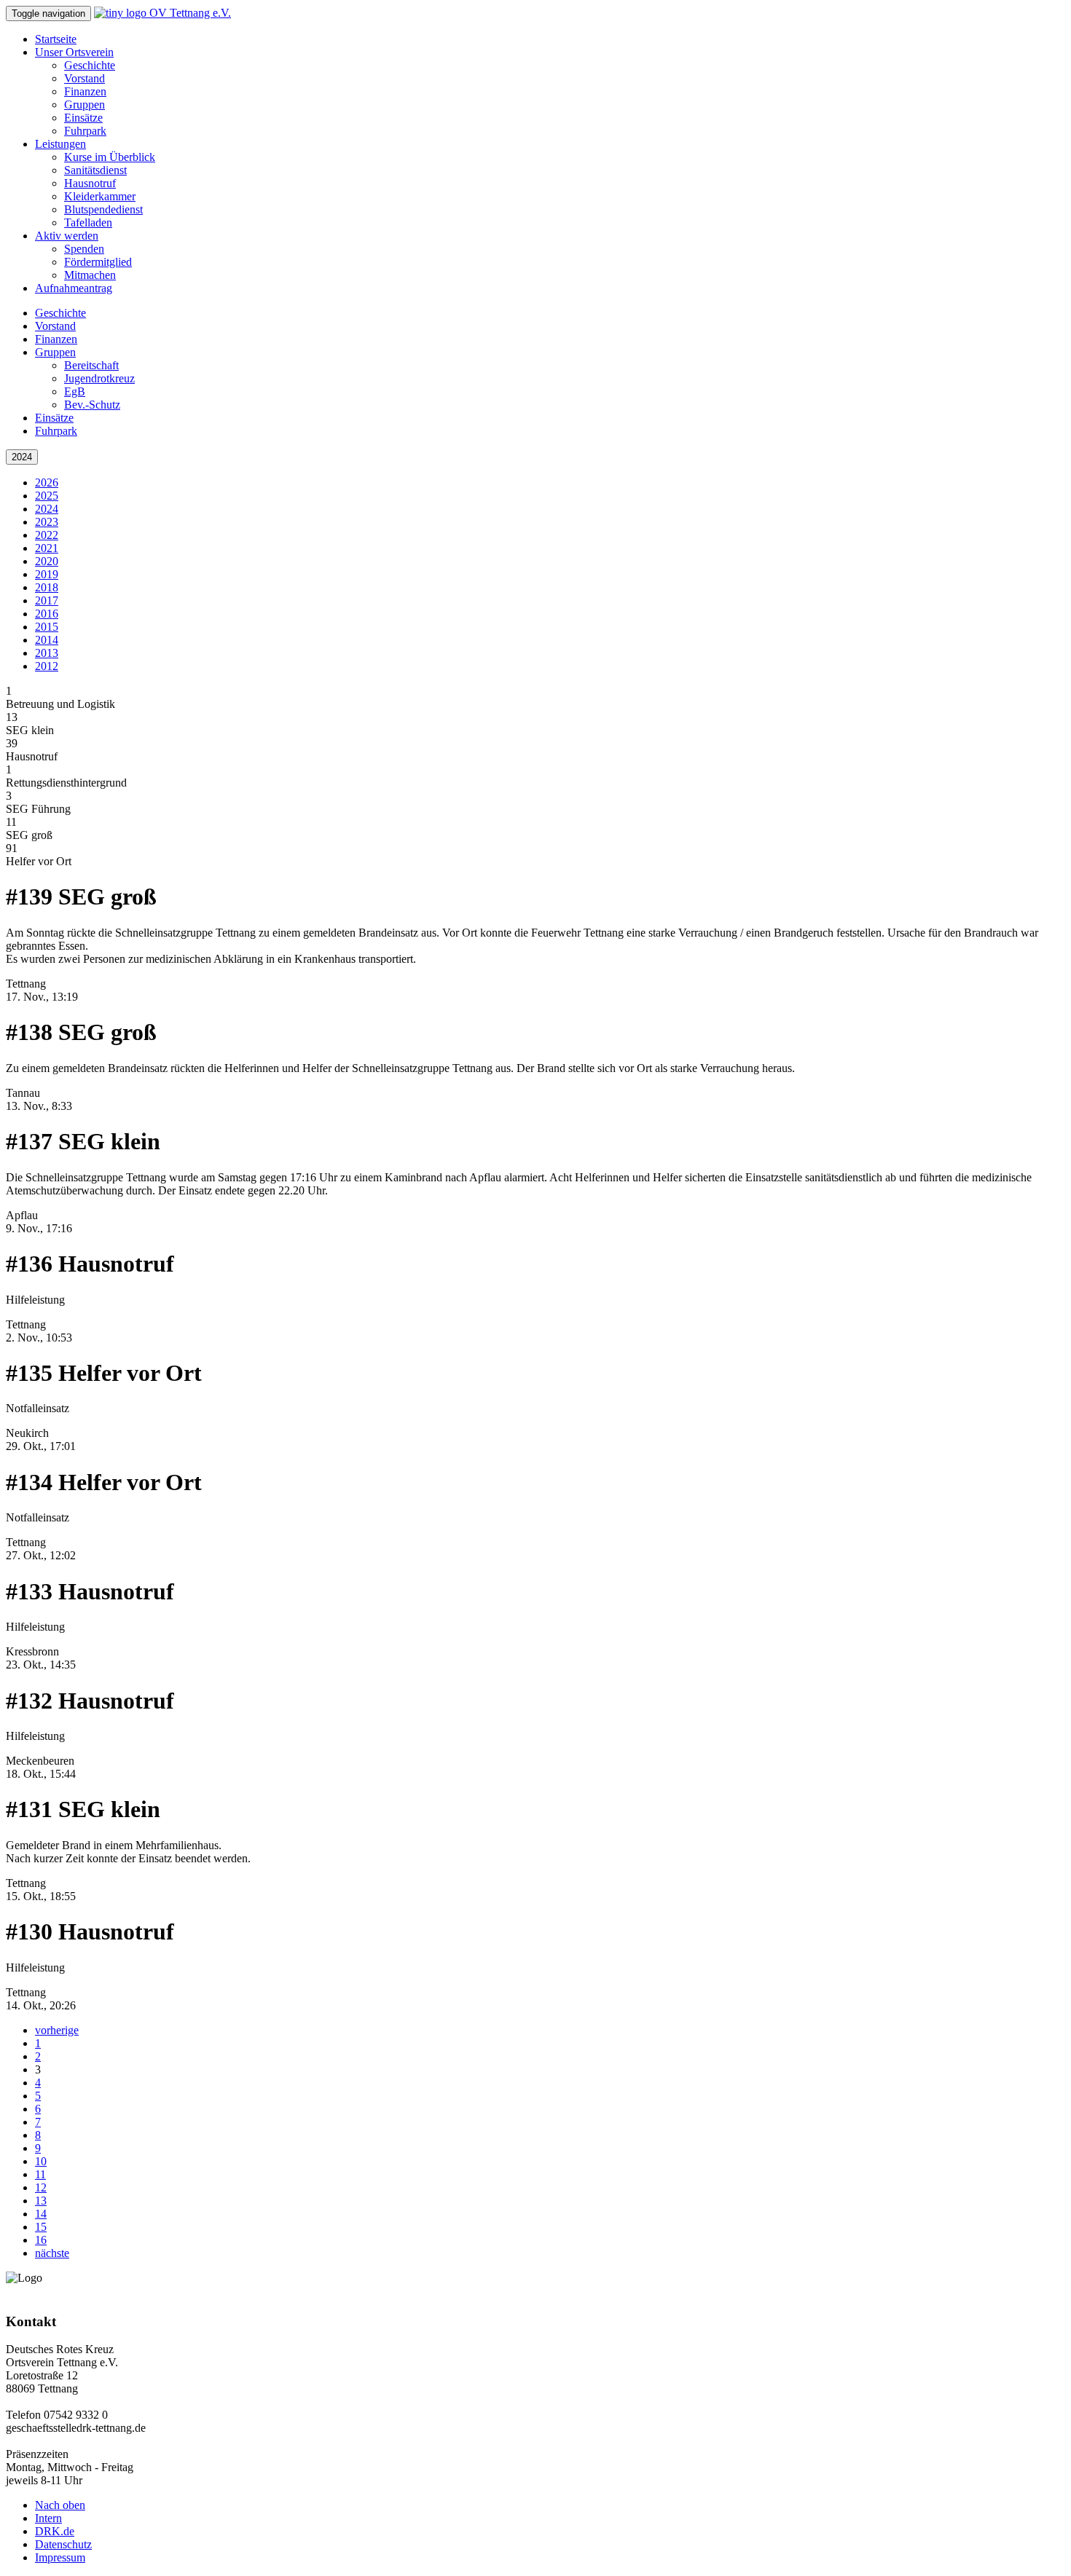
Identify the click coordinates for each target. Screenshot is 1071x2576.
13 (41, 2201)
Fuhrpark (85, 131)
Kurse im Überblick (110, 157)
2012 (47, 666)
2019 (47, 574)
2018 (47, 587)
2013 (47, 653)
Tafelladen (88, 222)
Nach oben (60, 2505)
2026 (47, 482)
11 (40, 2174)
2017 (47, 600)
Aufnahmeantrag (74, 288)
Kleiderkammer (100, 196)
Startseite (56, 39)
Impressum (60, 2557)
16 (41, 2240)
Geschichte (90, 65)
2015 (47, 627)
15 (41, 2227)
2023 (47, 522)
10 (41, 2161)
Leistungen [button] (60, 144)
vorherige (57, 2030)
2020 (47, 561)
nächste (52, 2253)
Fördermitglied (98, 262)
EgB (75, 391)
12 (41, 2187)
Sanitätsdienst (95, 170)
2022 (47, 535)
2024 (22, 457)
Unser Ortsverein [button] (74, 52)
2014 (47, 640)
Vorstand (85, 78)
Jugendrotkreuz (99, 378)
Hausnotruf (90, 183)
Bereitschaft (91, 365)
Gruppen (85, 105)
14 (41, 2214)
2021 (47, 548)
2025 (47, 496)
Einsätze (83, 118)
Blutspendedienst (103, 209)
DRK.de (55, 2531)
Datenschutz (63, 2544)
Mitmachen (90, 275)
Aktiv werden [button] (67, 236)
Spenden (84, 249)
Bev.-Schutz (92, 405)
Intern (48, 2518)
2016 (47, 614)
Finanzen (85, 91)
